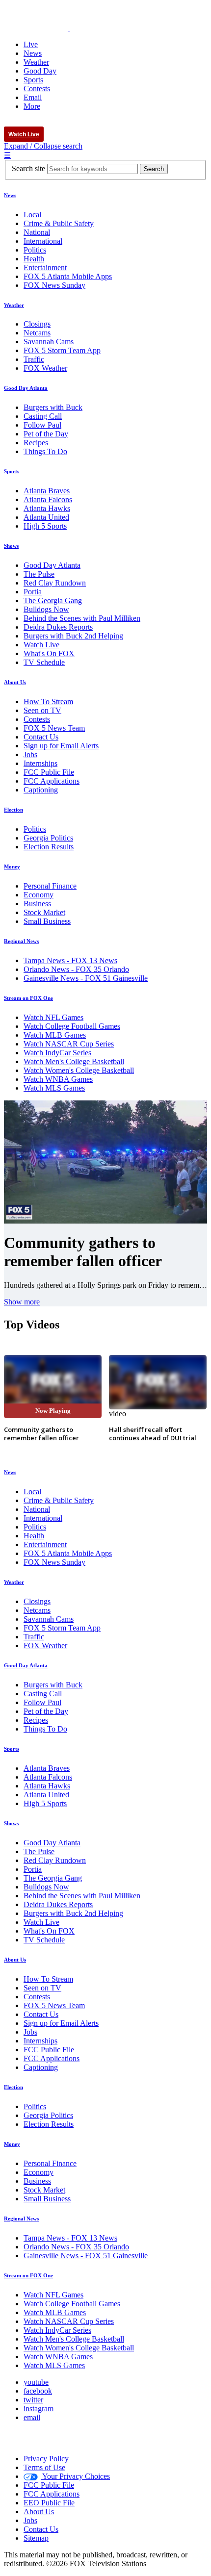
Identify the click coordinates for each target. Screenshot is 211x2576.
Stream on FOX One (28, 998)
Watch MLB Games (55, 1035)
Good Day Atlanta (26, 388)
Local (32, 215)
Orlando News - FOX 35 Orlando (76, 969)
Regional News (21, 941)
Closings (37, 324)
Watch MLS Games (54, 1088)
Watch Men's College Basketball (74, 1061)
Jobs (30, 754)
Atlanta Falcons (48, 499)
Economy (39, 895)
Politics (35, 250)
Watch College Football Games (72, 1026)
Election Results (49, 847)
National (37, 232)
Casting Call (43, 416)
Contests (37, 719)
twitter (33, 2400)
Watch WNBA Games (58, 1079)
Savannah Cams (49, 342)
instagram (39, 2409)
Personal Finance (50, 886)
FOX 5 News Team (54, 728)
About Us (15, 682)
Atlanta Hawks (47, 508)
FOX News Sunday (54, 285)
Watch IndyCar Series (57, 1053)
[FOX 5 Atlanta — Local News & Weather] (61, 28)
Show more (22, 1302)
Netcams (37, 333)
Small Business (47, 921)
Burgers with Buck (53, 407)
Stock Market (44, 912)
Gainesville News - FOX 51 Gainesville (86, 978)
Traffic (34, 359)
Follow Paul (42, 425)
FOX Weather (45, 368)
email (32, 2417)
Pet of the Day (46, 434)
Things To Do (45, 451)
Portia (33, 592)
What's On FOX (49, 653)
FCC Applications (52, 781)
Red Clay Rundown (55, 583)
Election (13, 810)
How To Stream (48, 701)
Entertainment (45, 268)
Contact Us (41, 737)
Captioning (41, 790)
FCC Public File (49, 772)
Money (12, 867)
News (10, 195)
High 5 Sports (45, 526)
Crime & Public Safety (59, 223)
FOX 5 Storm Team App (62, 350)
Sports (12, 471)
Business (37, 904)
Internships (40, 763)
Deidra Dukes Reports (58, 627)
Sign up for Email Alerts (61, 746)
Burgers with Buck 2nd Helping (73, 636)
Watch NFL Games (53, 1017)
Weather (14, 305)
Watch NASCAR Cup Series (69, 1044)
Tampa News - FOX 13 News (70, 960)
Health (34, 259)
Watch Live (24, 134)
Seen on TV (42, 710)
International (43, 241)
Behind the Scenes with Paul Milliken (82, 618)
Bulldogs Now (46, 609)
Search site (28, 168)
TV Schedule (44, 662)
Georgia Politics (48, 838)
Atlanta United (46, 517)
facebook (38, 2391)
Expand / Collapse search (43, 146)
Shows (11, 546)
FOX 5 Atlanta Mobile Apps (68, 276)
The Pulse (39, 574)
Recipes (36, 443)
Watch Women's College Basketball (79, 1070)
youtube (36, 2382)
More (32, 106)
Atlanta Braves (47, 491)
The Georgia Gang (53, 600)
